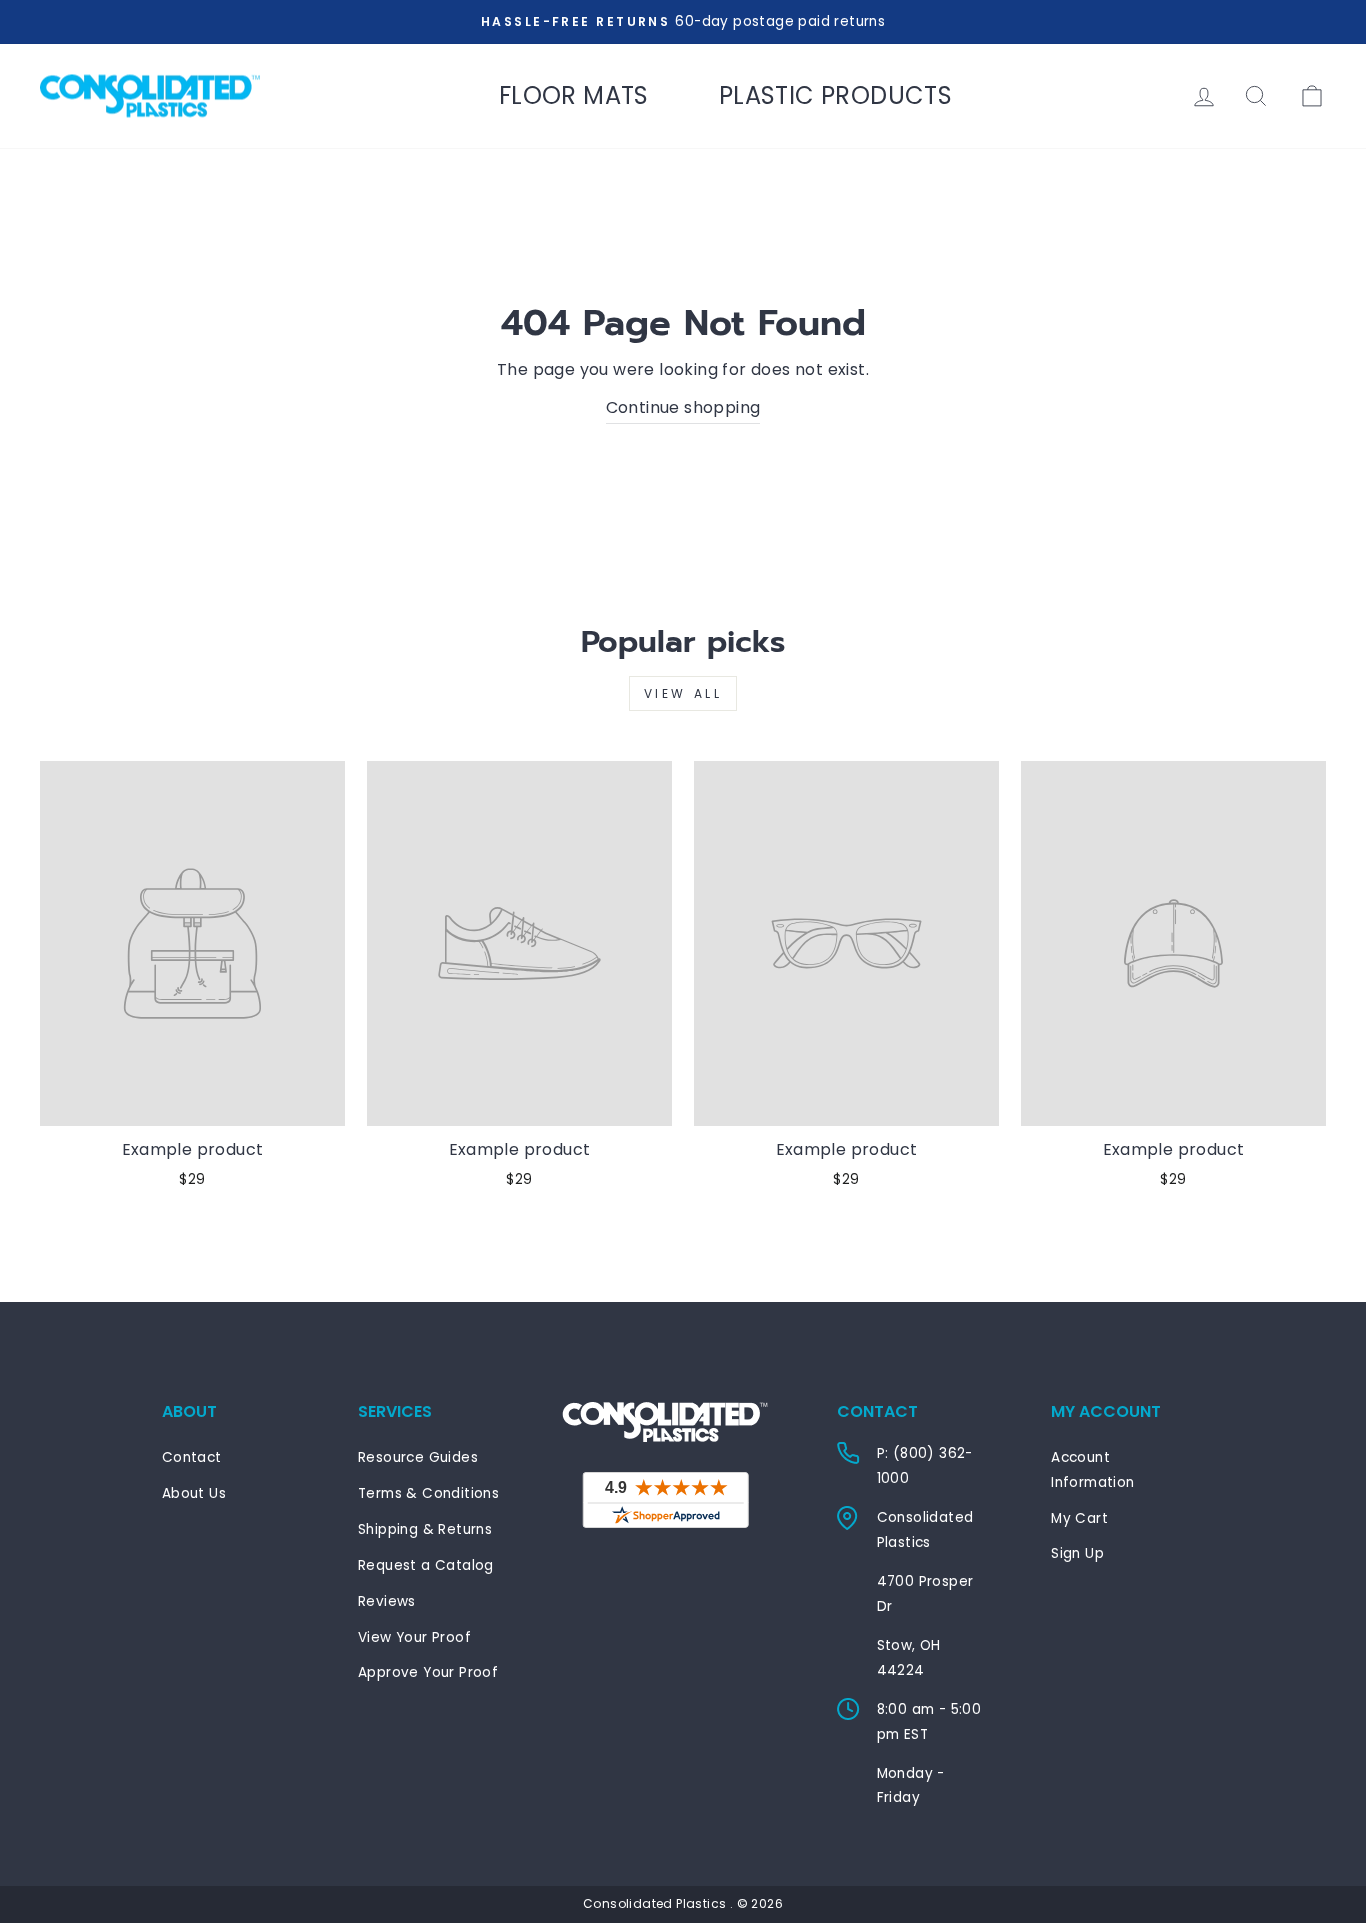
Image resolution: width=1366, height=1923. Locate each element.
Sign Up (1077, 1553)
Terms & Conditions (428, 1493)
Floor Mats (574, 95)
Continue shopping (683, 407)
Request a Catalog (426, 1565)
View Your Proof (414, 1637)
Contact (192, 1457)
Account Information (1092, 1469)
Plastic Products (835, 95)
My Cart (1079, 1518)
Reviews (387, 1601)
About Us (194, 1493)
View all (683, 693)
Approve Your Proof (428, 1672)
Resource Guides (418, 1457)
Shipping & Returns (425, 1529)
